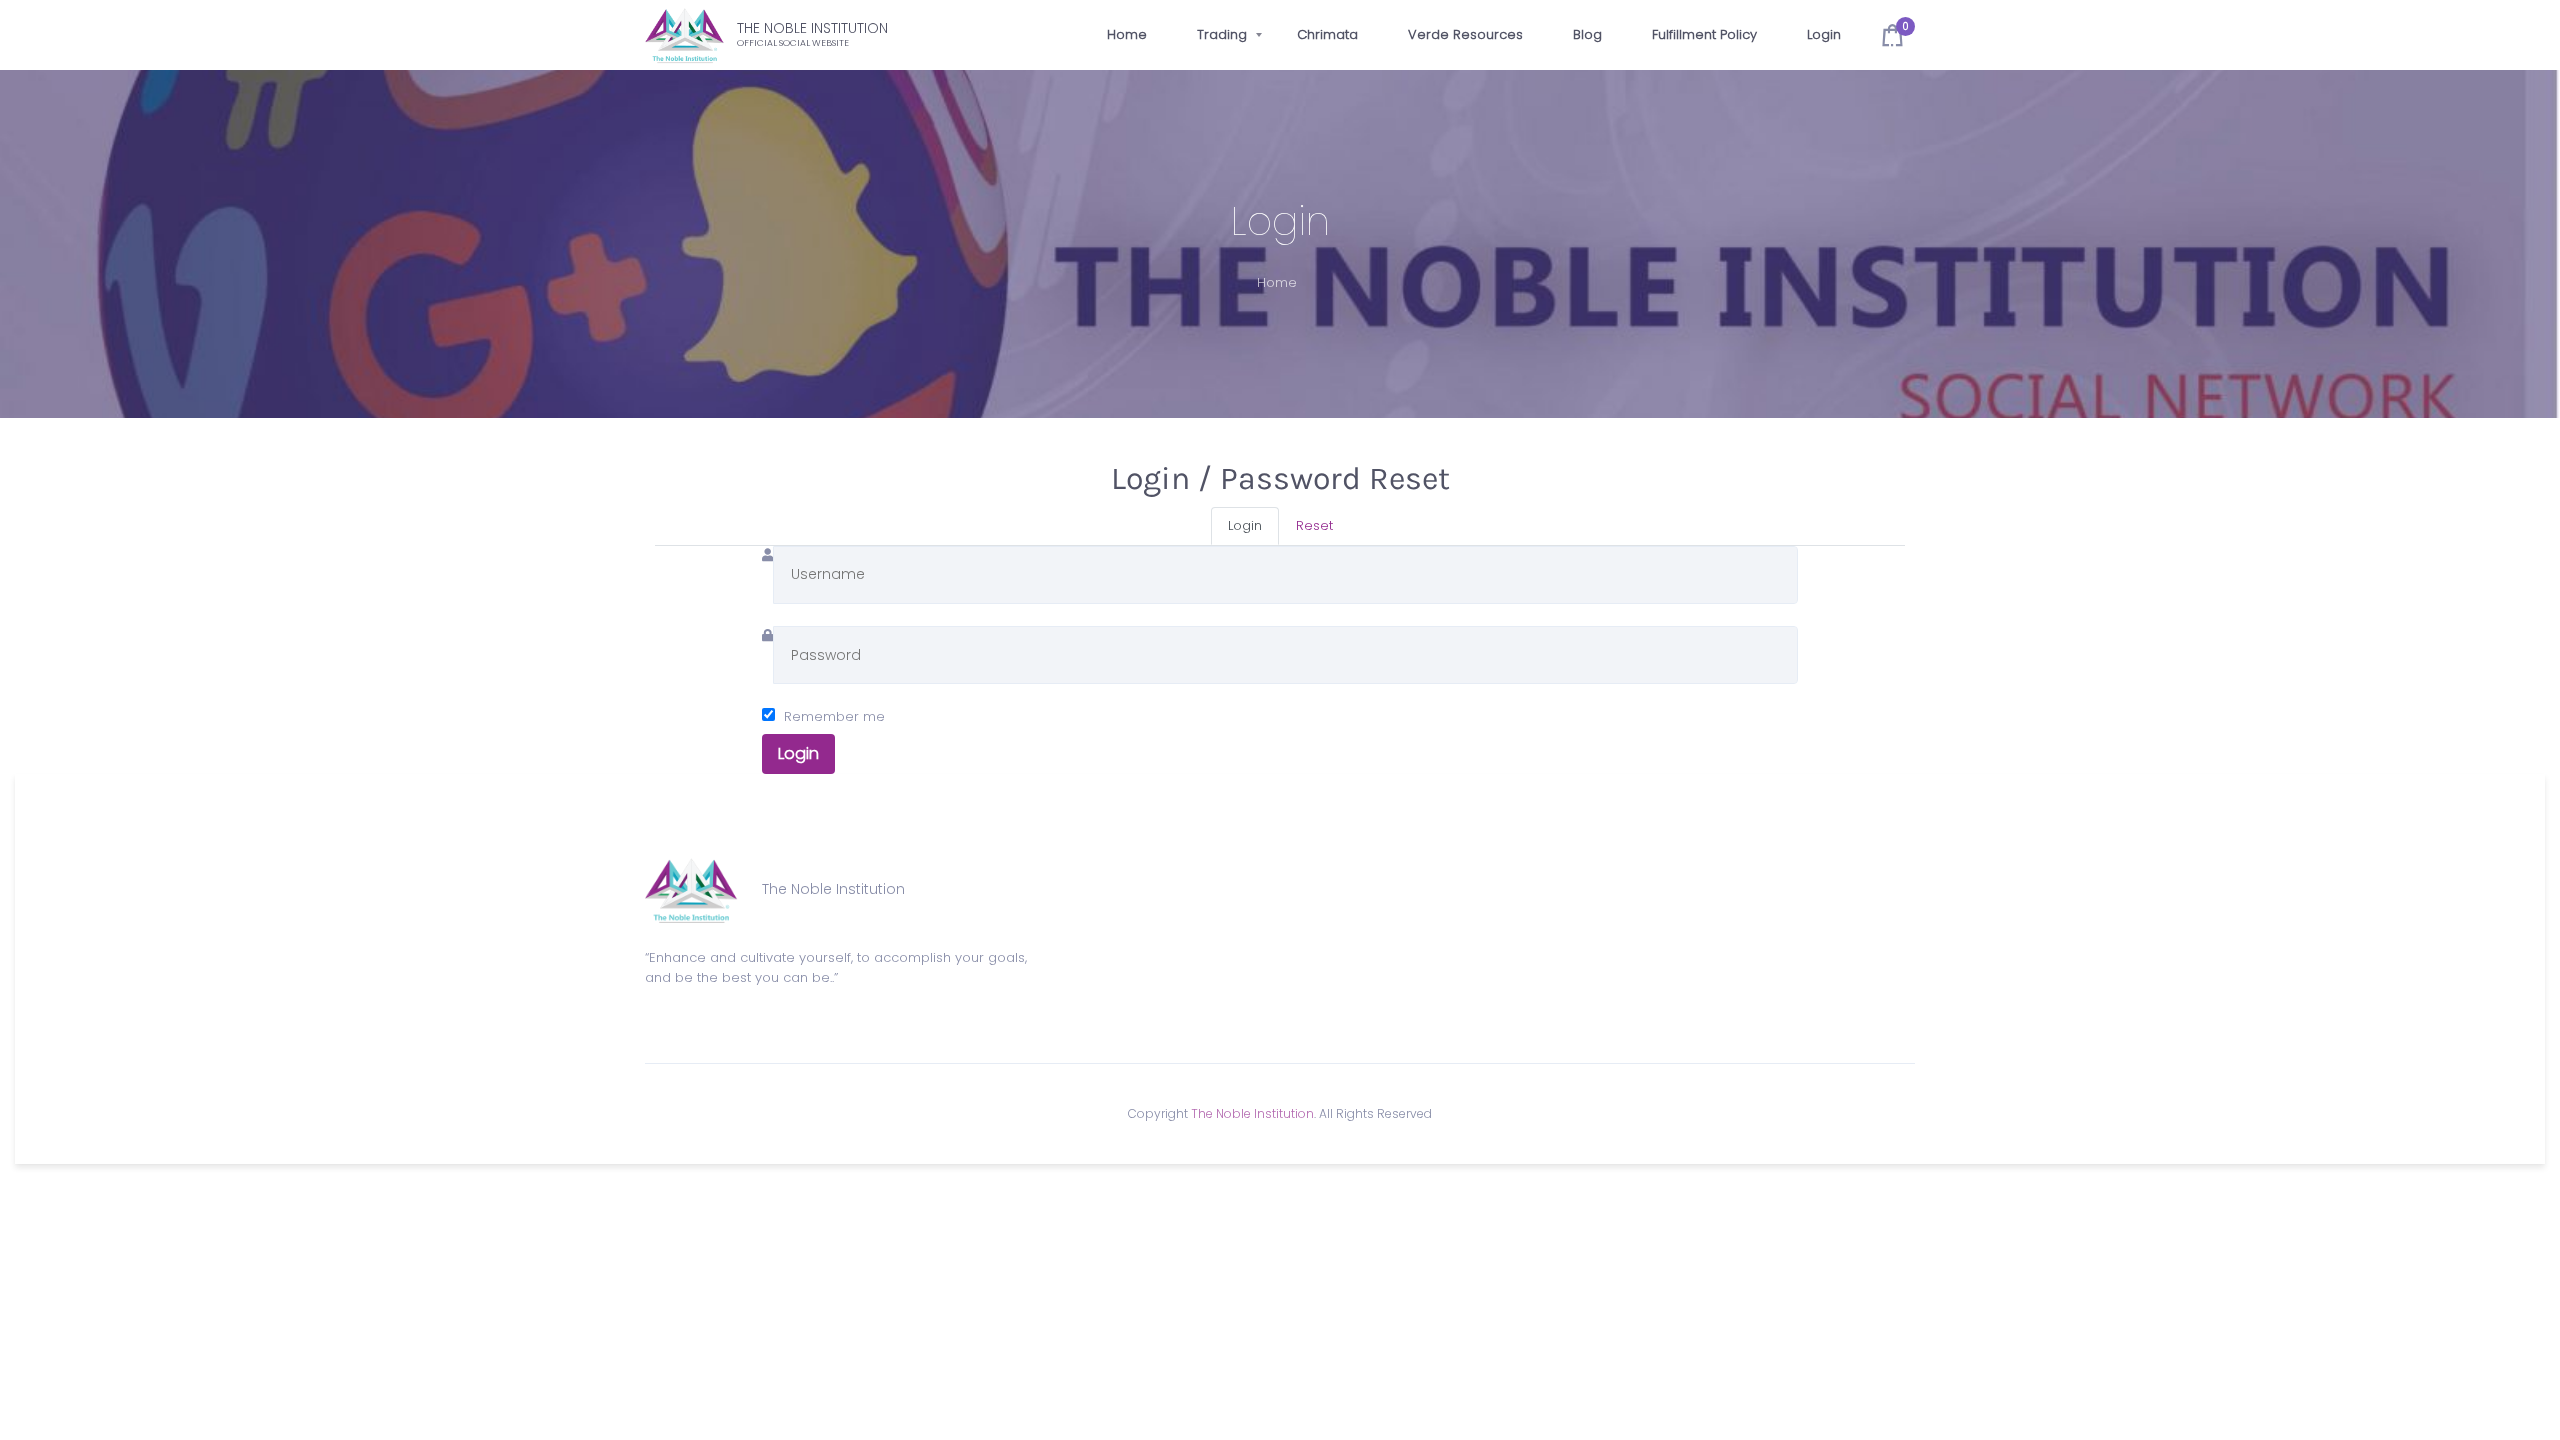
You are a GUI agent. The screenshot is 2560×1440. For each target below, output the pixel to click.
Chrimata (1327, 34)
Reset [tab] (1314, 525)
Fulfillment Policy (1704, 34)
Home (1127, 34)
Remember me (834, 716)
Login (1824, 34)
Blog (1587, 34)
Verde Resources (1465, 34)
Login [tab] (1245, 525)
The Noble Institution (1252, 1113)
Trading (1222, 34)
